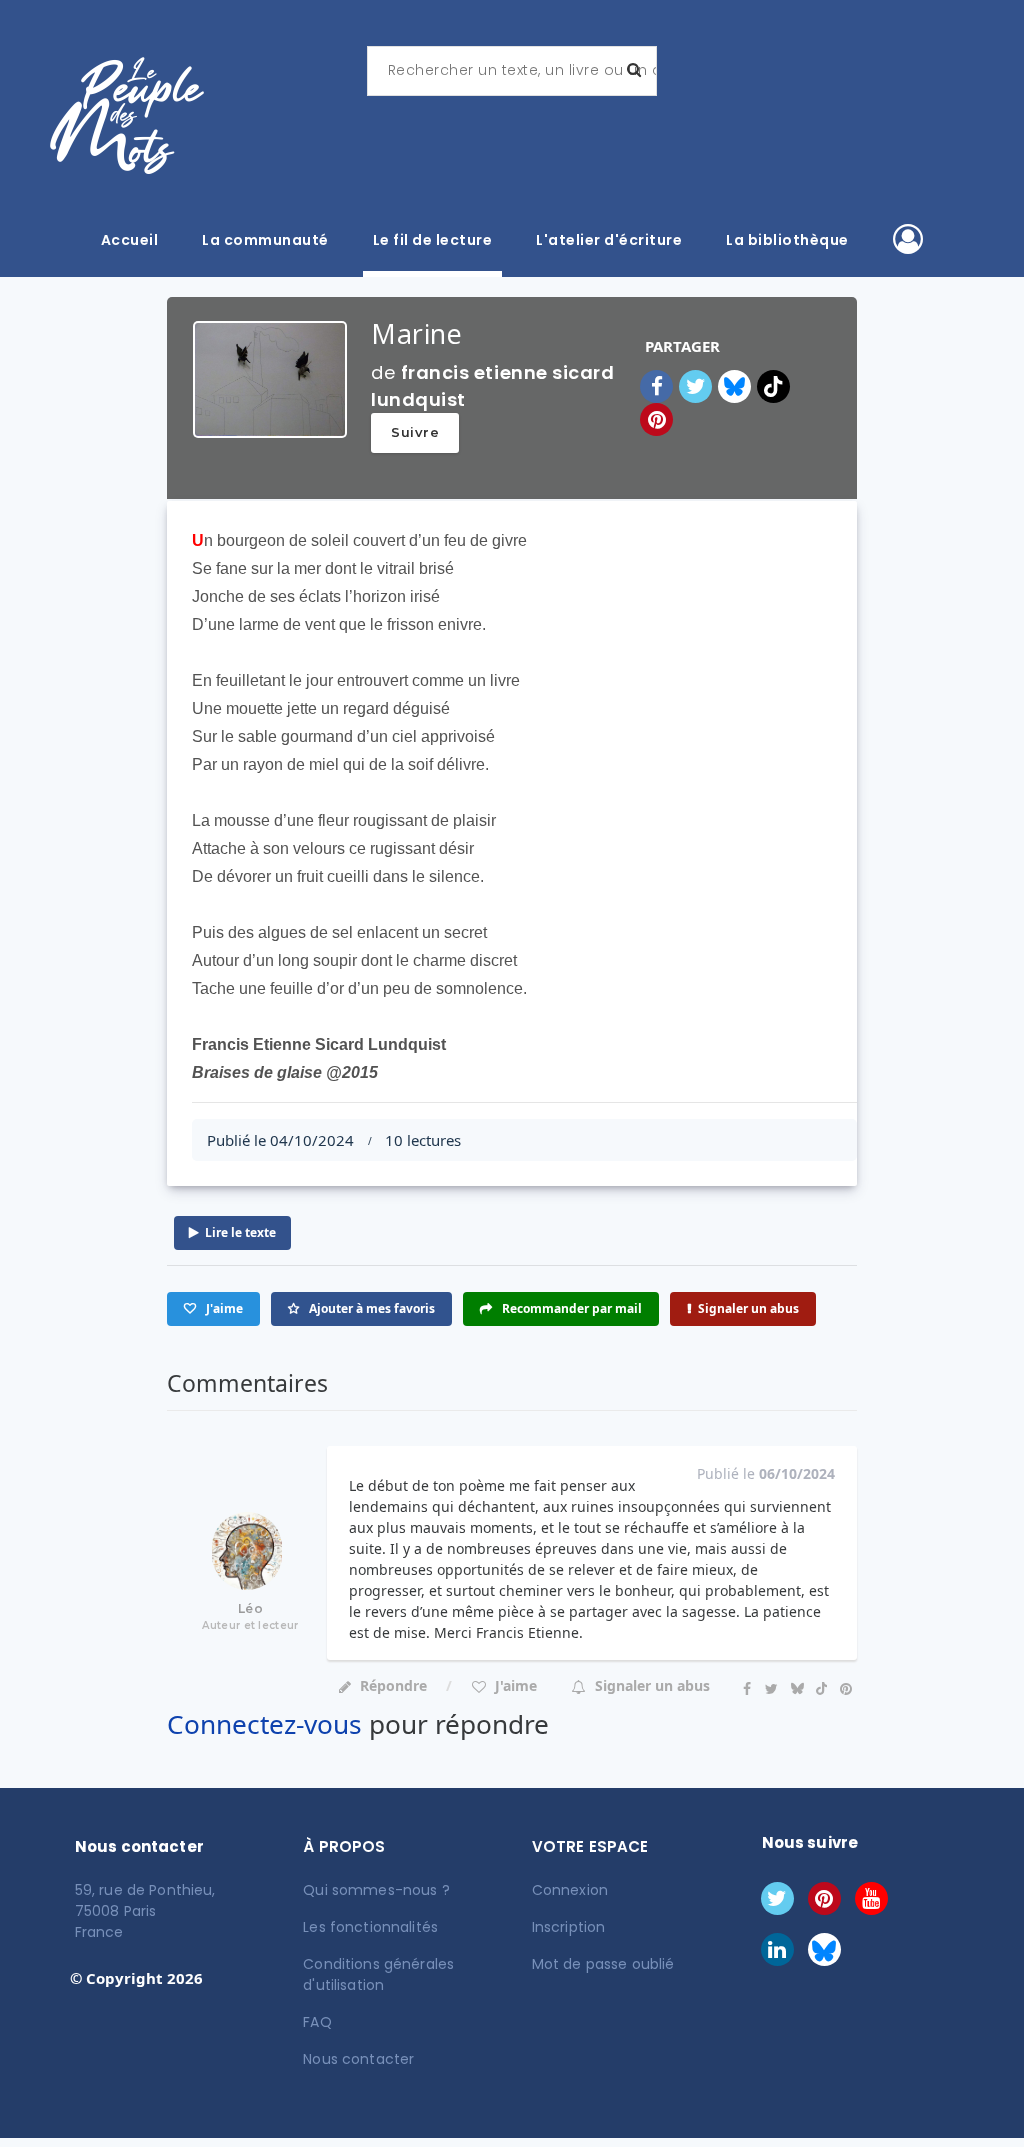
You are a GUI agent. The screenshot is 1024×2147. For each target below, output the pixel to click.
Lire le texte (240, 1232)
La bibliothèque (787, 240)
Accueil (130, 240)
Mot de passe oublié (603, 1964)
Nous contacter (358, 2059)
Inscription (569, 1927)
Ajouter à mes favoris (370, 1308)
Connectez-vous (264, 1724)
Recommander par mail (570, 1308)
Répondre (393, 1685)
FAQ (317, 2022)
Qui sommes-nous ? (376, 1890)
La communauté (265, 240)
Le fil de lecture (433, 240)
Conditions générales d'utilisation (378, 1974)
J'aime (514, 1685)
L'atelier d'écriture (609, 240)
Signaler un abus (748, 1308)
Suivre (415, 432)
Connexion (570, 1890)
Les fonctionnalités (370, 1927)
